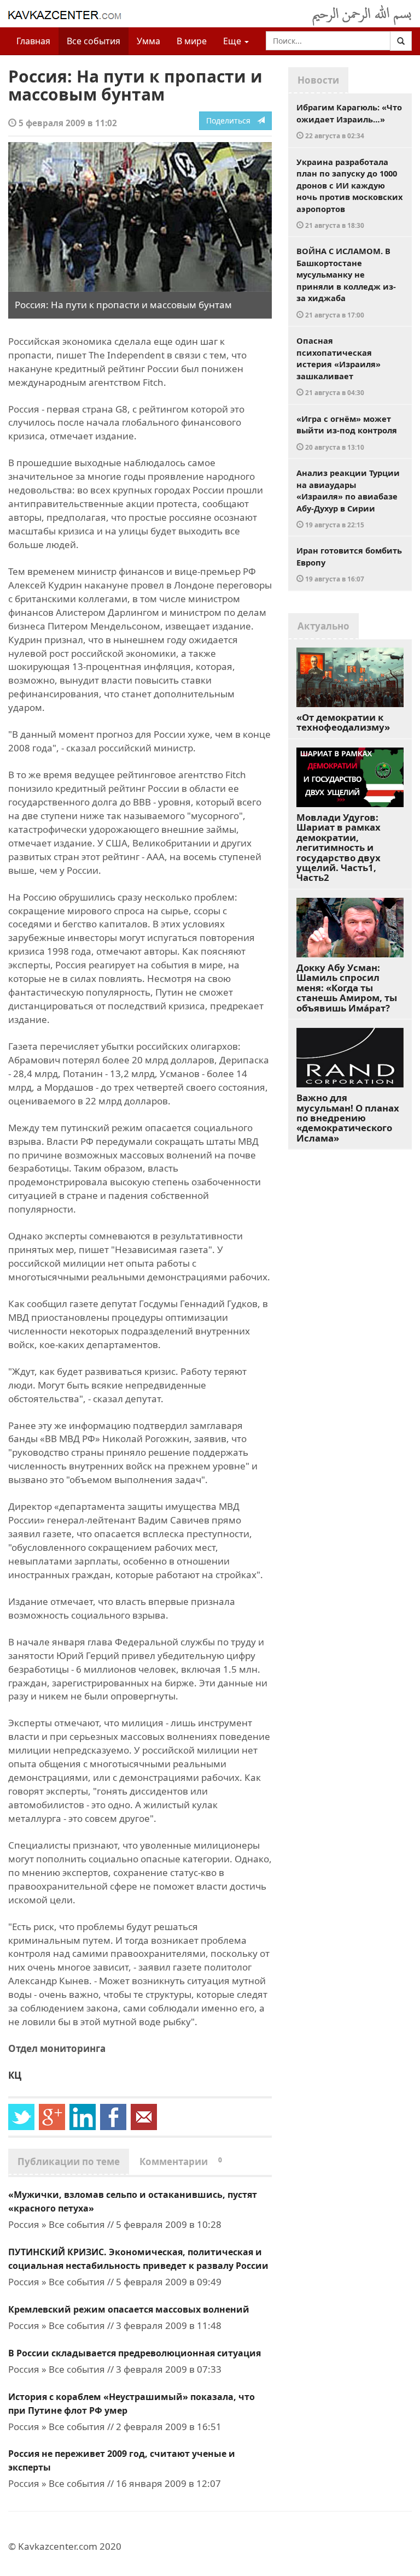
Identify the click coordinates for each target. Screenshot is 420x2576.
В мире (192, 41)
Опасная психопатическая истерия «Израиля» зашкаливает (339, 366)
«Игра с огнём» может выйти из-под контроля (347, 432)
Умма (148, 41)
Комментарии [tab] (181, 2162)
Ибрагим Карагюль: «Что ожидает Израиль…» (349, 121)
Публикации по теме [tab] (69, 2162)
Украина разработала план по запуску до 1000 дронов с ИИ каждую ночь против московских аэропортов (349, 193)
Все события (94, 41)
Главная (33, 41)
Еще (233, 41)
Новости (318, 80)
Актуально (323, 626)
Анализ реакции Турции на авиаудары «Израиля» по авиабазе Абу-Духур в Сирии (348, 498)
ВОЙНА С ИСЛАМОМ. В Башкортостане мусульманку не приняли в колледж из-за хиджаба (346, 282)
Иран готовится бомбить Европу (349, 564)
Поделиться (232, 120)
